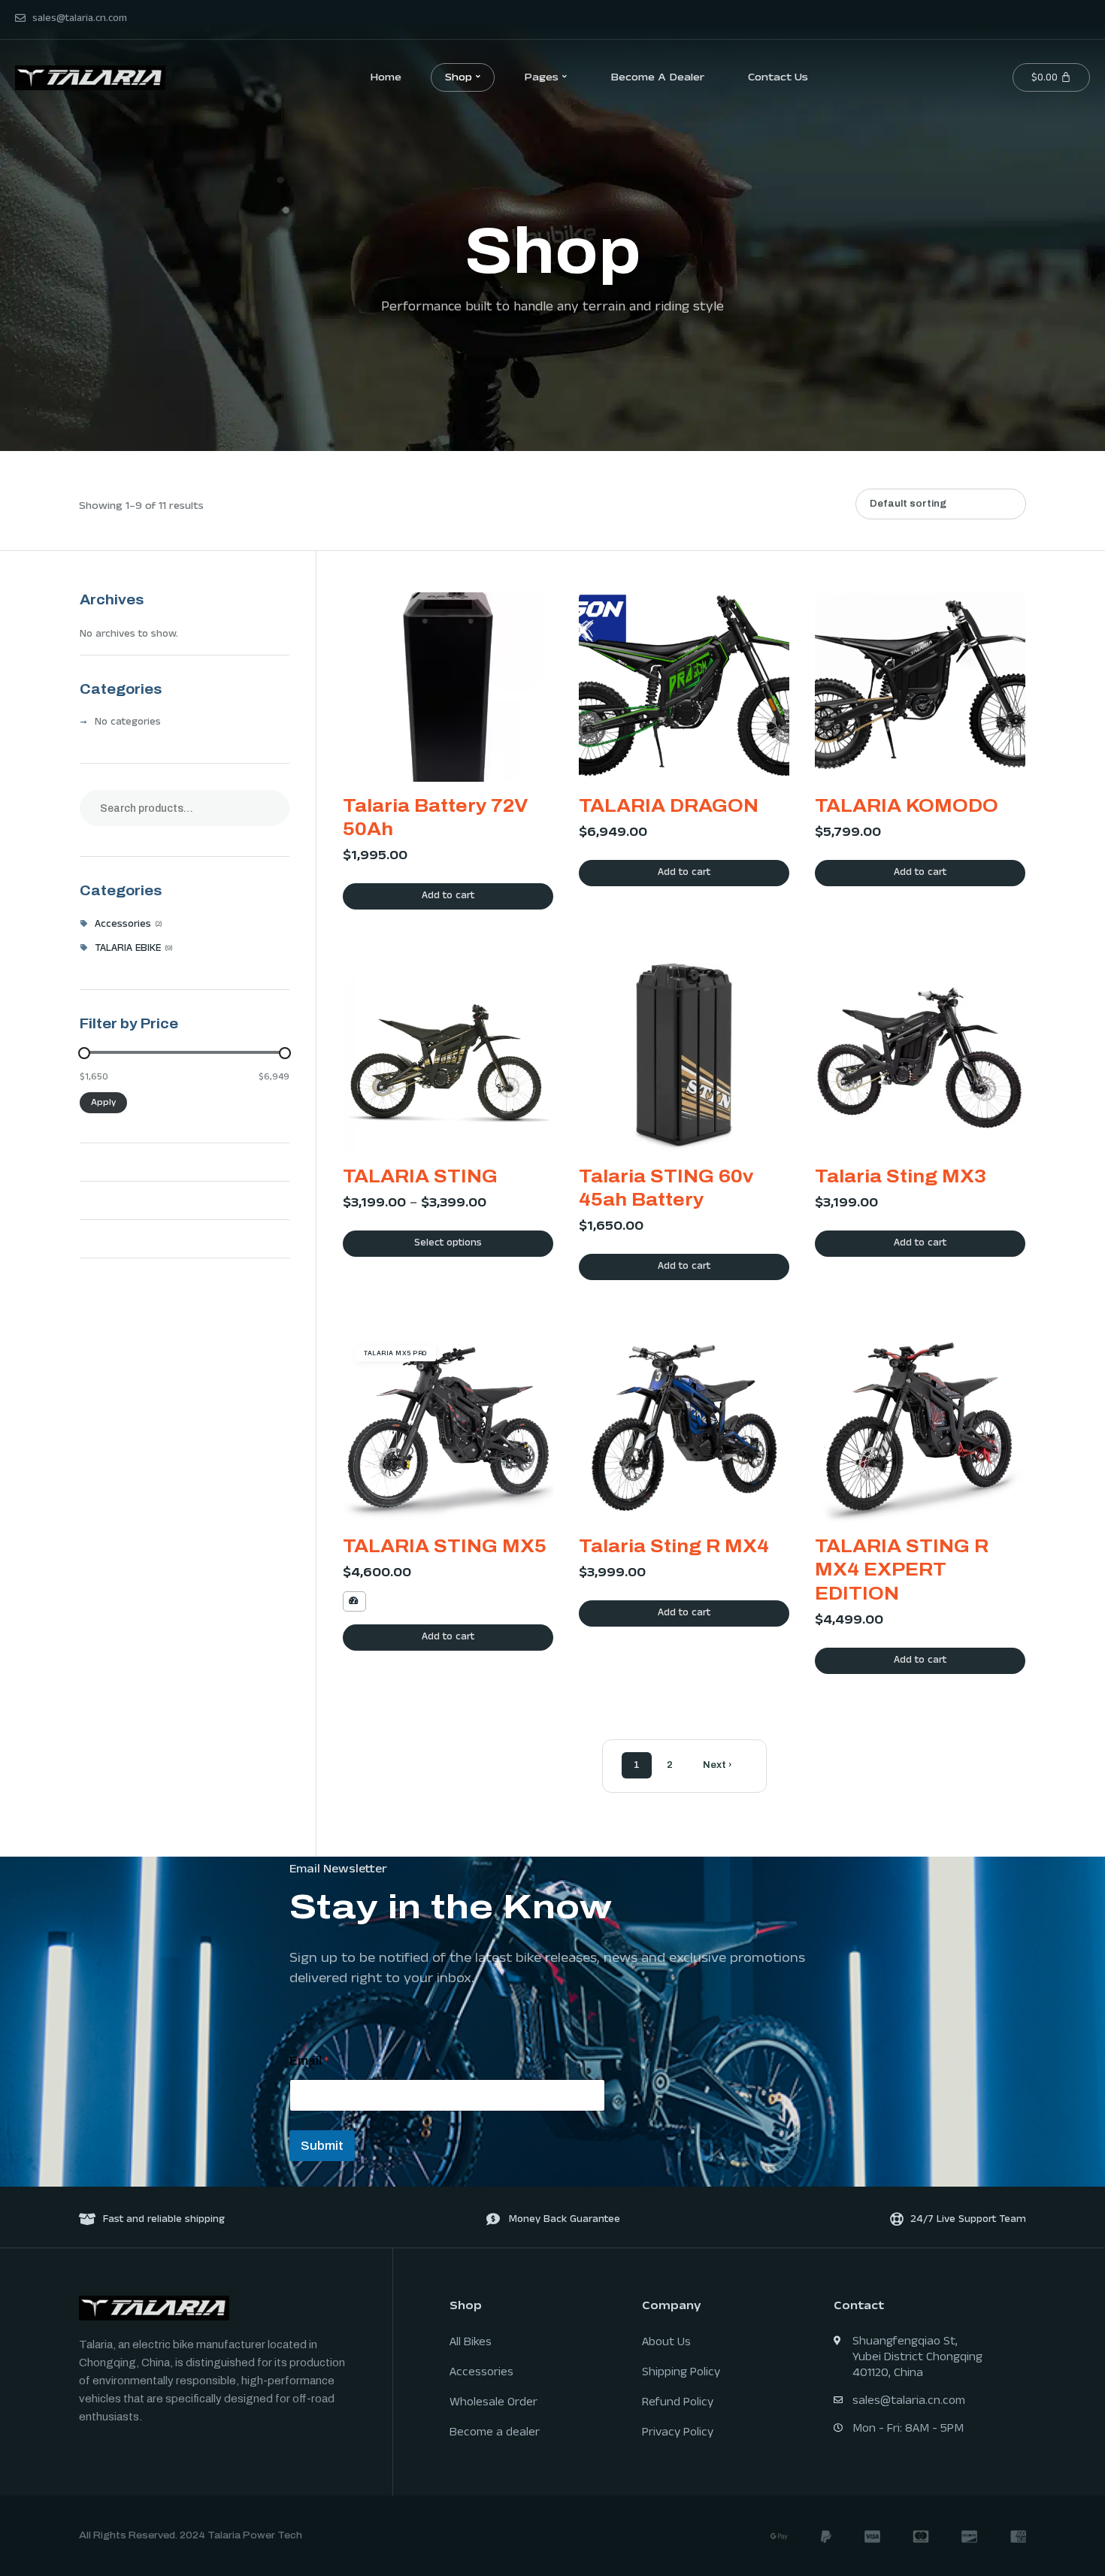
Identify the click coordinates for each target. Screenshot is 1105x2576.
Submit (322, 2146)
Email (309, 2061)
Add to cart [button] (448, 897)
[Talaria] (90, 77)
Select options (448, 1244)
